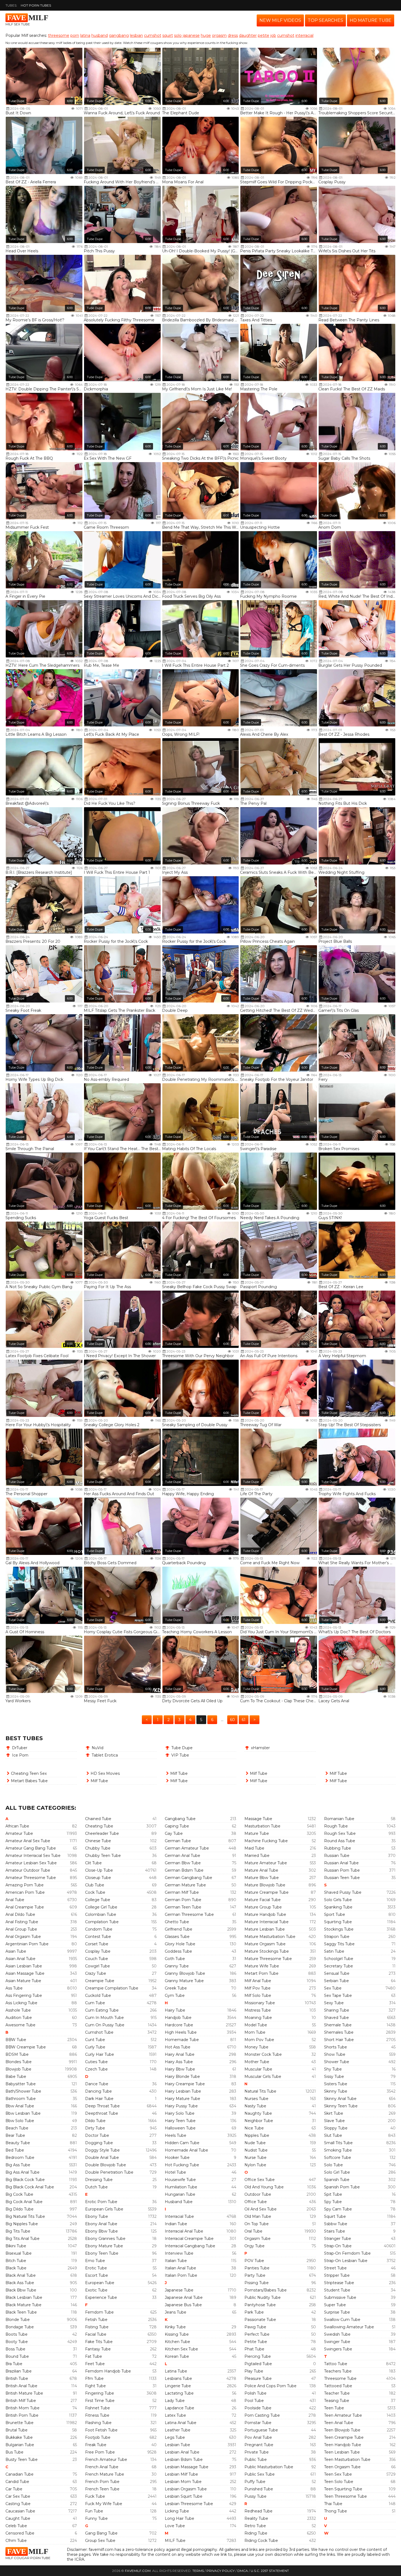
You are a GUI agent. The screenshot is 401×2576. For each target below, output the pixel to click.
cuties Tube (96, 2062)
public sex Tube (260, 2474)
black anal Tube (21, 2275)
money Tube (256, 2047)
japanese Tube (179, 2290)
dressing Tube (99, 2180)
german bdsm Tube (184, 1870)
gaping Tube (177, 1826)
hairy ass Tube (179, 2062)
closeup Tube (98, 1878)
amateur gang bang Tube (31, 1848)
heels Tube (176, 2135)
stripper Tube (337, 2275)
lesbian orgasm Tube (186, 2489)
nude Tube (255, 2143)
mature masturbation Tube (270, 1937)
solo (178, 35)
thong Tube (336, 2511)
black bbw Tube (21, 2290)
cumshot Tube (99, 2032)
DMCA (243, 2571)
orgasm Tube (258, 2239)
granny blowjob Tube (185, 1973)
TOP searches (325, 20)
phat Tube (254, 2349)
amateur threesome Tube (31, 1878)
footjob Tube (98, 2437)
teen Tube (334, 2408)
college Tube (98, 1900)
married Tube (257, 1856)
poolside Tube (258, 2408)
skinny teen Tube (341, 2106)
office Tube (256, 2202)
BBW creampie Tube (26, 2047)
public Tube (256, 2460)
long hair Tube (179, 2518)
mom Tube (255, 2032)
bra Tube (14, 2364)
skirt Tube (334, 2113)
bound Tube (17, 2356)
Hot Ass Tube (178, 2047)
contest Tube (98, 1937)
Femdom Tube (99, 2312)
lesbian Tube (177, 2445)
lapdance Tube (179, 2408)
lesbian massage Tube (187, 2467)
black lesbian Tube (24, 2297)
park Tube (254, 2312)
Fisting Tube (97, 2327)
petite (264, 35)
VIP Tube (180, 1755)
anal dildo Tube (20, 1914)
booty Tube (17, 2342)
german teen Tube (183, 1907)
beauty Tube (18, 2143)
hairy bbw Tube (180, 2069)
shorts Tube (336, 2047)
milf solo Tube (258, 1995)
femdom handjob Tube (108, 2371)
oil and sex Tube (261, 2209)
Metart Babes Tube (29, 1781)
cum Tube (95, 2003)
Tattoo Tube (336, 2364)
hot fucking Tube (182, 2165)
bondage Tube (20, 2327)
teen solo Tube (339, 2482)
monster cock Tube (263, 2054)
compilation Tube (102, 1922)
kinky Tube (175, 2327)
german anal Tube (182, 1856)
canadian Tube (20, 2474)
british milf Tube (21, 2401)
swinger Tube (337, 2342)
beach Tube (17, 2128)
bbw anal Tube (20, 2106)
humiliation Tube (181, 2187)
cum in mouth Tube (104, 2018)
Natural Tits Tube (260, 2091)
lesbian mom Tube (183, 2482)
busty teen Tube (22, 2460)
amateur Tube (19, 1833)
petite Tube (256, 2342)
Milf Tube (99, 1781)
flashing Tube (98, 2423)
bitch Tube (16, 2261)
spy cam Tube (338, 2209)
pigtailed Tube (258, 2364)
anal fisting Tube (22, 1922)
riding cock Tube (261, 2541)
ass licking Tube (21, 2003)
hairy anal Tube (180, 2054)
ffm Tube (94, 2378)
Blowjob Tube (18, 2069)
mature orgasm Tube (265, 1944)
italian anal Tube (180, 2268)
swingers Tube (338, 2349)
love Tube (175, 2526)
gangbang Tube (180, 1819)
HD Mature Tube (371, 20)
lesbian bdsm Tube (184, 2460)
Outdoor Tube (258, 2194)
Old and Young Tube (264, 2187)
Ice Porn (20, 1755)
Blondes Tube (19, 2062)
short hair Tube (339, 2040)
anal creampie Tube (25, 1907)
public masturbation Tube (269, 2467)
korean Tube (177, 2356)
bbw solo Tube (20, 2121)
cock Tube (95, 1892)
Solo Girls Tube (338, 1900)
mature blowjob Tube (265, 1885)
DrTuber (20, 1748)
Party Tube (255, 2275)
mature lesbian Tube (265, 1929)
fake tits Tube (99, 2342)
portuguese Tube (261, 2430)
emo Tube (95, 2261)
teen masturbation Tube (347, 2460)
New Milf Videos (280, 20)
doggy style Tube (102, 2150)
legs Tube (175, 2437)
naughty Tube (258, 2113)
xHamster (260, 1748)
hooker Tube (177, 2158)
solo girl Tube (337, 2172)
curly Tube (95, 2047)
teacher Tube (337, 2393)
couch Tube (97, 1959)
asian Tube (16, 1951)
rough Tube (336, 1826)
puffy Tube (255, 2482)
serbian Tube (336, 1981)
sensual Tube (337, 1973)
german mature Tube (185, 1885)
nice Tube (254, 2128)
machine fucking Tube (266, 1841)
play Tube (254, 2371)
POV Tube (254, 2261)
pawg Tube (255, 2327)
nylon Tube (255, 2165)
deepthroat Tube (102, 2113)
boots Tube (17, 2334)
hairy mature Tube (182, 2099)
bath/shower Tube (23, 2091)
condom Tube (99, 1929)
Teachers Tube (338, 2371)
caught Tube (18, 2518)
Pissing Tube (257, 2283)
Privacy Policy (221, 2571)
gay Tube (174, 1833)
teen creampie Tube (344, 2437)
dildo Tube (95, 2121)
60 (232, 1720)
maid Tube (254, 1848)
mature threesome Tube (268, 1959)
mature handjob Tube (265, 1914)
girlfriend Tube (179, 1929)
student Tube (337, 2290)
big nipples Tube (22, 2224)
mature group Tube (263, 1907)
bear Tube (15, 2135)
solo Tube (333, 2165)
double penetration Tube (109, 2172)
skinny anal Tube (340, 2099)
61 (244, 1720)
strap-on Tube (338, 2246)
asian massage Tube (25, 1973)
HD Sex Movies (105, 1773)
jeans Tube (176, 2312)
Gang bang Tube (101, 2533)
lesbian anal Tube (182, 2452)
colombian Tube (101, 1914)
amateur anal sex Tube (28, 1841)
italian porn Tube (181, 2275)
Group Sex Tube (100, 2541)
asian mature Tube (23, 1981)
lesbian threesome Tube (189, 2504)
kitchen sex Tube (181, 2349)
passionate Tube (260, 2320)
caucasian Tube (20, 2511)
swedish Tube (337, 2334)
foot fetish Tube (101, 2430)
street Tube (335, 2268)
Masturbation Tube (262, 1826)
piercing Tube (258, 2356)
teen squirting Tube (343, 2489)
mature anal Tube (261, 1870)
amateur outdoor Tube (28, 1870)
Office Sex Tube (260, 2180)
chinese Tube (98, 1841)
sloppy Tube (336, 2128)
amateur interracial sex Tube (33, 1856)
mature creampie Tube (267, 1892)
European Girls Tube (104, 2209)
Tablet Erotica (105, 1755)
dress (233, 35)
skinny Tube (336, 2091)
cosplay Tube (98, 1951)
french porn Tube (102, 2482)
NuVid (98, 1748)
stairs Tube (335, 2231)
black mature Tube (23, 2305)
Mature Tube (257, 1833)
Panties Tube (257, 2268)
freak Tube (96, 2445)
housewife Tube (180, 2180)
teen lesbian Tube (342, 2452)
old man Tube (258, 2216)
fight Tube (95, 2386)
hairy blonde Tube (182, 2077)
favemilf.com (138, 2571)
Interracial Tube (179, 2216)
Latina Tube (176, 2371)
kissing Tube (177, 2334)
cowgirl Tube (98, 1966)
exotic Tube (96, 2290)
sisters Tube (336, 2084)
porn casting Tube (262, 2415)
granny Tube (177, 1966)
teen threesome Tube (345, 2496)
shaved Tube (336, 2018)
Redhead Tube (258, 2511)
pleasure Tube (258, 2378)
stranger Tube (338, 2239)
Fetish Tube (96, 2320)
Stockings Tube (339, 1929)
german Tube (178, 1841)
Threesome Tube (340, 2378)
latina (85, 35)
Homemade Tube (182, 2040)
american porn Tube (25, 1892)
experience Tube (101, 2297)
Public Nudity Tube (263, 2297)
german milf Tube (182, 1892)
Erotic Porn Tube (101, 2202)
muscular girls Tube (263, 2077)
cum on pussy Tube (105, 2025)
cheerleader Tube (102, 1833)
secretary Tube (339, 1966)
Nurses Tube (256, 2099)
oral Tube (253, 2231)
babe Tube (16, 2077)
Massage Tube (258, 1819)
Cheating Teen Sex (29, 1773)
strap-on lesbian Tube (346, 2261)
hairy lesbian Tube (183, 2091)
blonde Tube (18, 2320)
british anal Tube (21, 2386)
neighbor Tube (259, 2121)
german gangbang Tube (188, 1878)
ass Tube (14, 1988)
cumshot (153, 35)
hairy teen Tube (180, 2121)
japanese (191, 35)
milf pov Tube (258, 1988)
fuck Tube (95, 2496)
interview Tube (179, 2253)
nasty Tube (255, 2106)
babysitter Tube (21, 2084)
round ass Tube (340, 1841)
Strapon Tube (337, 1937)
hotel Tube (175, 2172)
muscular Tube (258, 2069)
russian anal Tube (341, 1863)
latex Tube (175, 2415)
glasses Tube (177, 1937)
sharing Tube (337, 2010)
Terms (198, 2571)
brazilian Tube (19, 2371)
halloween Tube (180, 2128)
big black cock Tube (25, 2180)
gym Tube (175, 1995)
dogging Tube (99, 2143)
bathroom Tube (21, 2099)
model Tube (256, 2025)
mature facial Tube (263, 1900)
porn (75, 35)
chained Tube (98, 1819)
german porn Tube (183, 1900)
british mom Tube (23, 2408)
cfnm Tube (16, 2541)
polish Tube (255, 2393)
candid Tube (17, 2482)
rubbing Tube (338, 1848)
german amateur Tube (187, 1848)
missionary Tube (260, 2003)
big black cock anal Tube (30, 2187)
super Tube (335, 2305)
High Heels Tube (181, 2032)
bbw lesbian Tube (23, 2113)
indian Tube (176, 2224)
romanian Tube (339, 1819)
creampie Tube (100, 1981)
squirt (168, 35)
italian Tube (176, 2261)
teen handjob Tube (343, 2445)
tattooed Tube (338, 2386)
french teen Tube (102, 2489)
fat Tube (94, 2356)
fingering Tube (100, 2393)
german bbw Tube (183, 1863)
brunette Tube (20, 2423)
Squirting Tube (338, 1922)
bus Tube (14, 2452)
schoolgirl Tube (339, 1959)
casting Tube (18, 2504)
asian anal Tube (20, 1959)
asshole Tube (18, 2010)
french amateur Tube (106, 2460)
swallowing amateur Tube (349, 2327)
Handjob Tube (178, 2018)
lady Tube (175, 2401)
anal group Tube (21, 1929)
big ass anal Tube (23, 2172)
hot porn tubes (36, 5)
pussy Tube (255, 2496)
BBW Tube (16, 2040)
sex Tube (333, 1988)
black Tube (16, 2268)
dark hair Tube (99, 2099)
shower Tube (337, 2062)
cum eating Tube (102, 2010)
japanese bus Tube (183, 2305)
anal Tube (15, 1900)
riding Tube (256, 2533)
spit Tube (333, 2194)
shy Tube (333, 2069)
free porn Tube (100, 2452)
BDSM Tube (17, 2054)
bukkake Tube (19, 2437)
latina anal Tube (181, 2423)
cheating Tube (99, 1826)
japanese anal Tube (184, 2297)
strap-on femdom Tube (347, 2253)
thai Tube (333, 2504)
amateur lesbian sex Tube (31, 1863)
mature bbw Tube (262, 1878)
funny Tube (96, 2518)
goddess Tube (178, 1951)
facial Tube (96, 2334)
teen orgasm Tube (342, 2467)
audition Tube (19, 2018)
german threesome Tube (189, 1914)
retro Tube (255, 2526)
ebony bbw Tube (101, 2231)
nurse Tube (255, 2158)
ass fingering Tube (24, 1995)
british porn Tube (22, 2415)
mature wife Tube (262, 1966)
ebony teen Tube (102, 2253)
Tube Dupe (16, 101)
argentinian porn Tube (27, 1944)
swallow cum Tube (342, 2320)
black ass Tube (20, 2283)
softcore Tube (338, 2158)
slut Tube (333, 2135)
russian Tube (337, 1856)
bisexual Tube (19, 2253)
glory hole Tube (180, 1944)
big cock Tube (19, 2194)
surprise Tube (337, 2312)
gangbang (119, 35)
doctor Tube (97, 2135)
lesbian (136, 35)
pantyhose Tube (260, 2305)
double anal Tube (102, 2158)
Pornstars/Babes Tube (266, 2290)
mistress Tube (258, 2010)
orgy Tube (255, 2246)
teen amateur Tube (343, 2415)
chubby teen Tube (103, 1856)
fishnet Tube (98, 2408)
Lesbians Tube (178, 2378)
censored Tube (20, 2533)
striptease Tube (339, 2283)
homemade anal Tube (186, 2150)
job (273, 35)
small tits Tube (338, 2143)
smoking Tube (338, 2150)
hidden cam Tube (182, 2143)
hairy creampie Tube (185, 2084)
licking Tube (177, 2511)
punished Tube (259, 2489)
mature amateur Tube (266, 1863)
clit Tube (93, 1863)
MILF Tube (175, 2541)
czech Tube (96, 2069)
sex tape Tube (338, 1995)
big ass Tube (18, 2165)
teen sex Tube (338, 2474)
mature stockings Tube (267, 1951)
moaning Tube (258, 2018)
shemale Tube (338, 2025)
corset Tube (97, 1944)
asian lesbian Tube (24, 1966)
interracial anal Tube (184, 2231)
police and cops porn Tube (270, 2386)
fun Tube (94, 2511)
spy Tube (333, 2202)
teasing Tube (337, 2401)
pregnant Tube (259, 2445)
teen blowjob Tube (342, 2430)
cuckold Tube (98, 1995)
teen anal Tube (339, 2423)
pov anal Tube (258, 2437)
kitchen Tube (177, 2342)
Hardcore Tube (179, 2025)
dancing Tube (98, 2091)
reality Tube (256, 2518)
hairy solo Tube (180, 2113)
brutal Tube (17, 2430)
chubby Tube (98, 1848)
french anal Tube (102, 2467)
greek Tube (176, 1988)
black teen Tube (21, 2312)
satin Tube (334, 1951)
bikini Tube (16, 2246)
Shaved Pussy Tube (343, 1892)
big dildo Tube (20, 2209)
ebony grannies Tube (105, 2239)
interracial (304, 35)
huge (206, 35)
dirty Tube (95, 2128)
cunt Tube (95, 2040)
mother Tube (257, 2062)
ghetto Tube (177, 1922)
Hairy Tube (175, 2010)
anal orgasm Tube (23, 1937)
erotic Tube (96, 2268)
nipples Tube (257, 2135)
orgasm (219, 35)
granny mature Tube (184, 1981)
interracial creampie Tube (189, 2239)
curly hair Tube (100, 2054)
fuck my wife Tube (104, 2504)
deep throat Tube (102, 2106)
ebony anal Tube (101, 2224)
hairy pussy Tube (181, 2106)
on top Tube (257, 2224)
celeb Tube (16, 2526)
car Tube (14, 2489)
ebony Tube (97, 2216)
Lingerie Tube (178, 2386)
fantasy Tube (98, 2349)
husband (100, 35)
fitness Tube (97, 2415)
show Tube (335, 2054)
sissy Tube (334, 2077)
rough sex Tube (340, 1833)
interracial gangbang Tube (190, 2246)
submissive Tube (340, 2297)
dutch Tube (96, 2187)
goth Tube (175, 1959)
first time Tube (100, 2401)
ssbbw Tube (336, 2224)
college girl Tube (101, 1907)
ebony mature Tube (104, 2246)
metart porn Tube (261, 1973)
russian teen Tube (342, 1878)
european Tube (100, 2283)
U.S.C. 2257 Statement (270, 2571)
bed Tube (15, 2150)
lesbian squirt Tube (184, 2496)
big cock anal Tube (24, 2202)
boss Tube (15, 2349)
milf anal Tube (258, 1981)
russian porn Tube (342, 1870)
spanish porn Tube (342, 2187)
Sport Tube (335, 1914)
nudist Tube (256, 2150)
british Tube (17, 2378)
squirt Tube (335, 2216)
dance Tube (97, 2084)
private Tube (257, 2452)
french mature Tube (105, 2474)
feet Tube (95, 2364)
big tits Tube (18, 2231)
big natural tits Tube (25, 2216)
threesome (59, 35)
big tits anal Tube (23, 2239)
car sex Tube (18, 2496)
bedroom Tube (20, 2158)
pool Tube (254, 2401)
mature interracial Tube (267, 1922)
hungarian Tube (180, 2194)
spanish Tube (337, 2180)
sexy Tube (334, 2003)
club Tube (95, 1885)
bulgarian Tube (20, 2445)
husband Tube (179, 2202)
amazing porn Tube (25, 1885)
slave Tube (334, 2121)
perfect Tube (257, 2334)
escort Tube (97, 2275)
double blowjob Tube (106, 2165)
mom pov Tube (259, 2040)
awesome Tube (20, 2025)
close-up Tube (99, 1870)
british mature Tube (24, 2393)
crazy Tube (96, 1973)
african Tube (17, 1826)
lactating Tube (179, 2393)
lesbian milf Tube (181, 2474)
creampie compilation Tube (112, 1988)
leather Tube (178, 2430)
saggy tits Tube (339, 1944)
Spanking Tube (338, 1907)
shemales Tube (339, 2032)
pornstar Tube (258, 2423)
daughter (248, 35)
